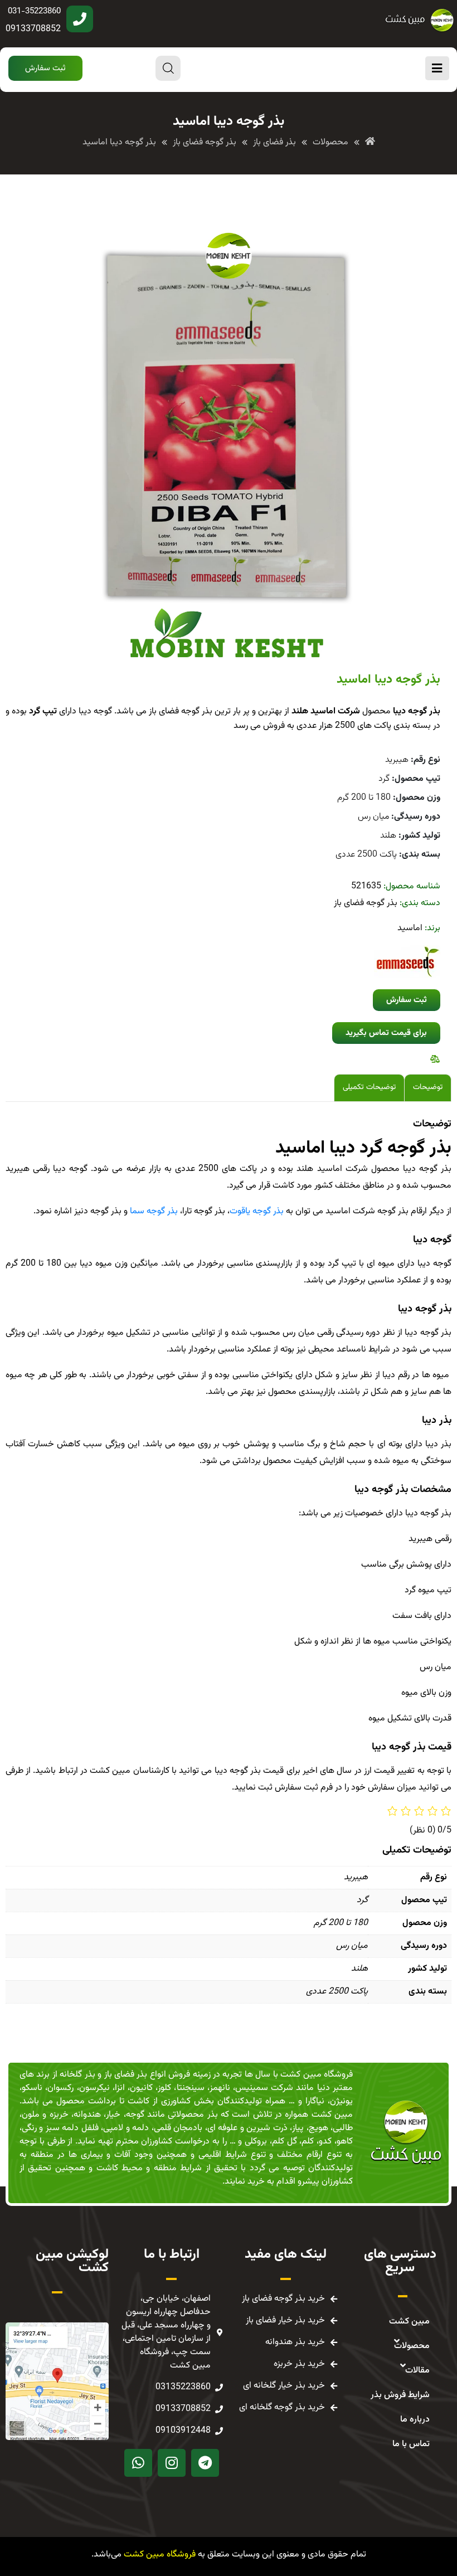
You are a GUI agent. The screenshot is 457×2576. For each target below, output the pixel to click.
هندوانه (87, 2115)
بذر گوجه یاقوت (257, 1211)
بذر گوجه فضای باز (366, 903)
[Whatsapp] (138, 2463)
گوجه (135, 2115)
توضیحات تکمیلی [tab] (369, 1087)
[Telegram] (205, 2463)
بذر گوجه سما (154, 1211)
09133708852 (33, 29)
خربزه (59, 2115)
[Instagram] (172, 2463)
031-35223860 (34, 11)
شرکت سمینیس (264, 2088)
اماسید (410, 928)
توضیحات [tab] (428, 1087)
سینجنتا (191, 2088)
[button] (45, 68)
